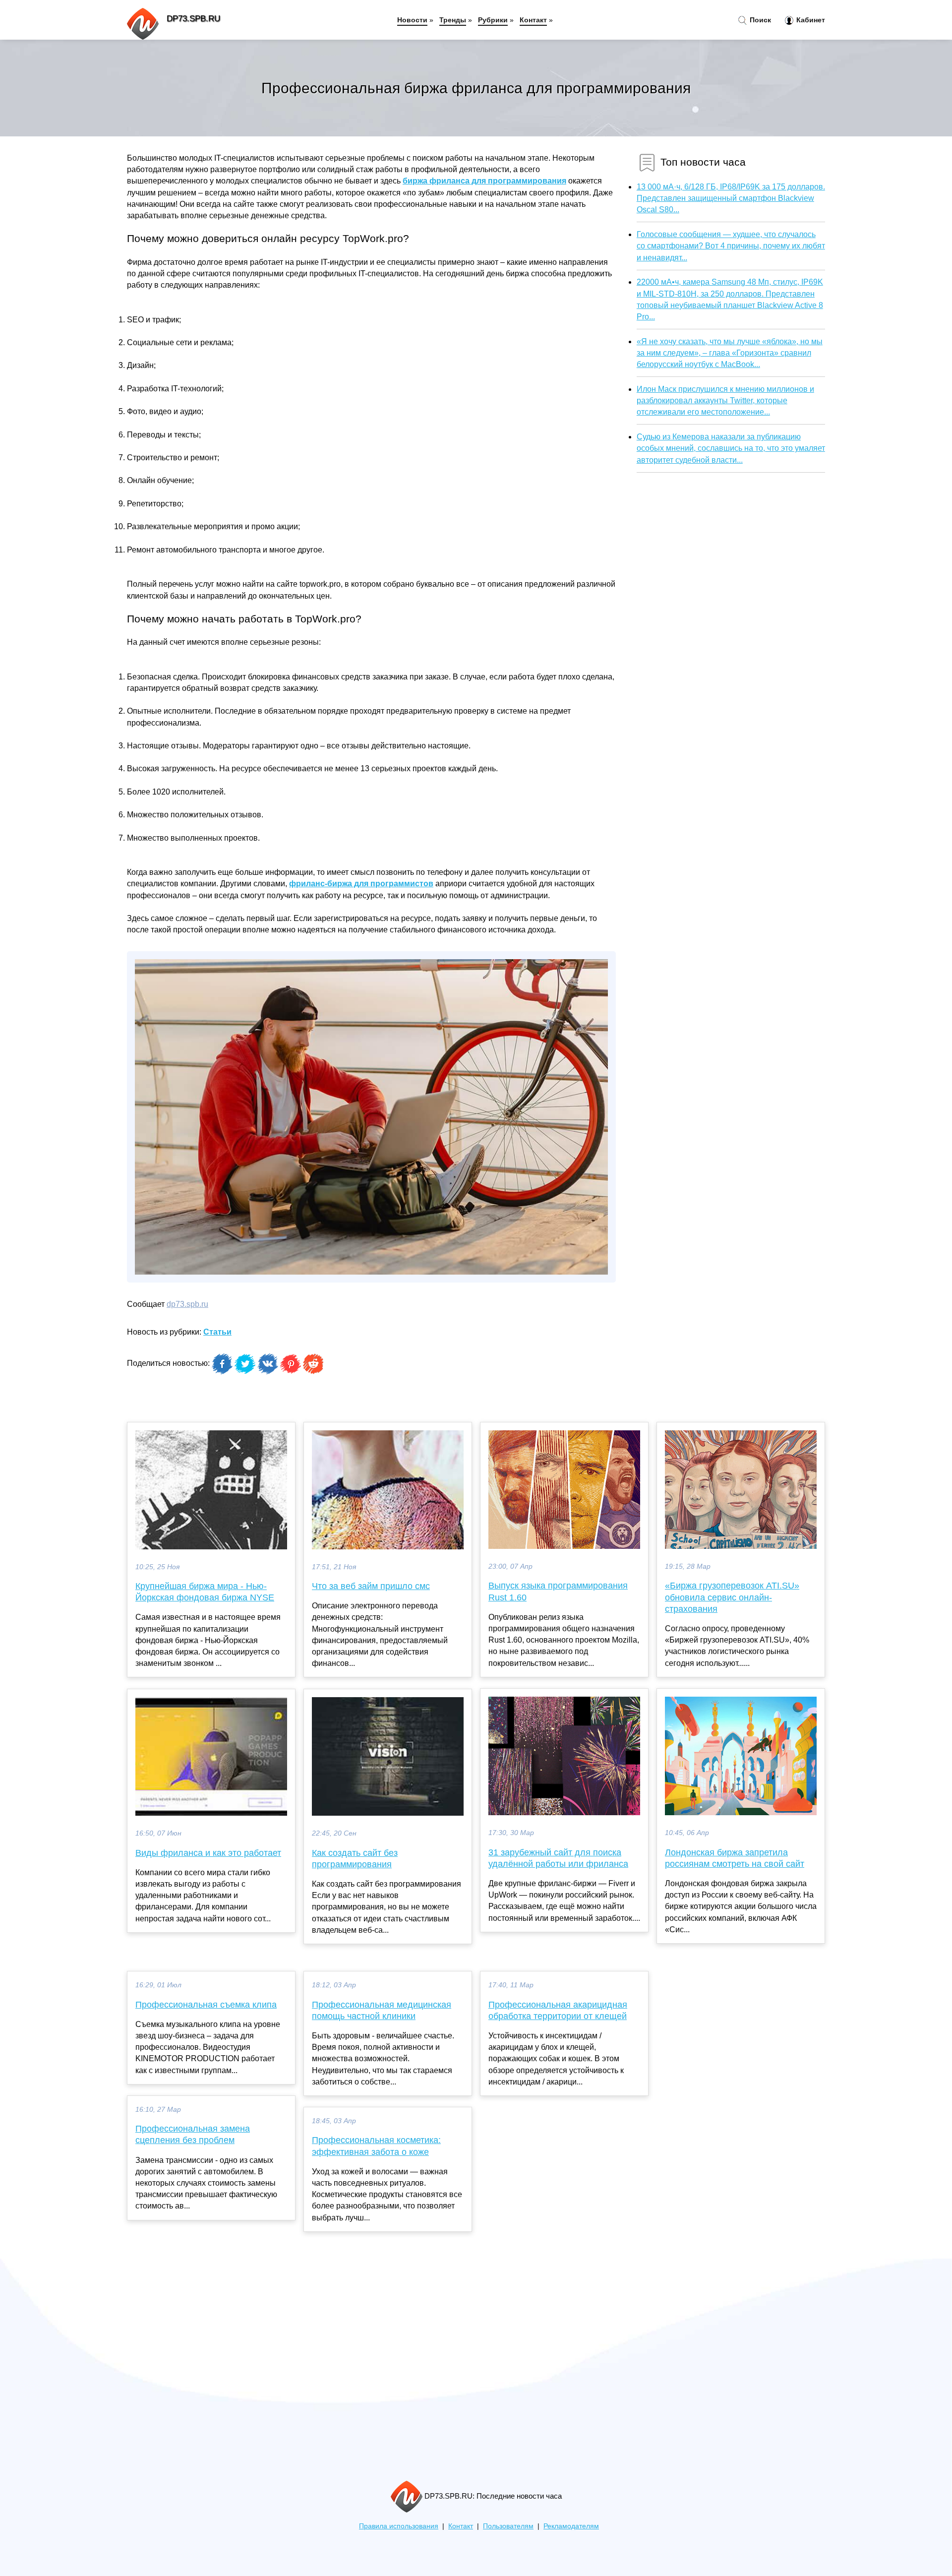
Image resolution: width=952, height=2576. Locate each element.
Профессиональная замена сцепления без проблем (193, 2134)
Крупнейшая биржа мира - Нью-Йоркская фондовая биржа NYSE (205, 1592)
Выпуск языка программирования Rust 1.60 (558, 1591)
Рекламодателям (571, 2526)
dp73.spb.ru (187, 1304)
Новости (412, 20)
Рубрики (493, 20)
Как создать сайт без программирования (355, 1859)
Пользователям (508, 2526)
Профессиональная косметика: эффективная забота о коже (376, 2146)
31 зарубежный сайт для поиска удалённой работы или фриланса (558, 1858)
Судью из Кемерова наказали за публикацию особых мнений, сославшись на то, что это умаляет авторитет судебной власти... (731, 448)
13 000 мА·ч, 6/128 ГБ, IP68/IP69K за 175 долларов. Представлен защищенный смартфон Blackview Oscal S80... (731, 198)
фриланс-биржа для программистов (361, 884)
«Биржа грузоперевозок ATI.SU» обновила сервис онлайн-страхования (732, 1597)
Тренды (453, 20)
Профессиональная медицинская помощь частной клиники (382, 2010)
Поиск (759, 20)
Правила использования (399, 2526)
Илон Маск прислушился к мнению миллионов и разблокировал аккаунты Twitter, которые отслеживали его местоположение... (725, 400)
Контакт (533, 20)
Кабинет (810, 20)
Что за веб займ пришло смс (371, 1586)
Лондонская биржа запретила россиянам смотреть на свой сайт (735, 1858)
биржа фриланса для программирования (484, 181)
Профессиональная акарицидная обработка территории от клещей (558, 2010)
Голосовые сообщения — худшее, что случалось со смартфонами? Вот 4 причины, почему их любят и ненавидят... (731, 246)
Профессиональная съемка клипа (206, 2005)
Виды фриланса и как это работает (208, 1853)
